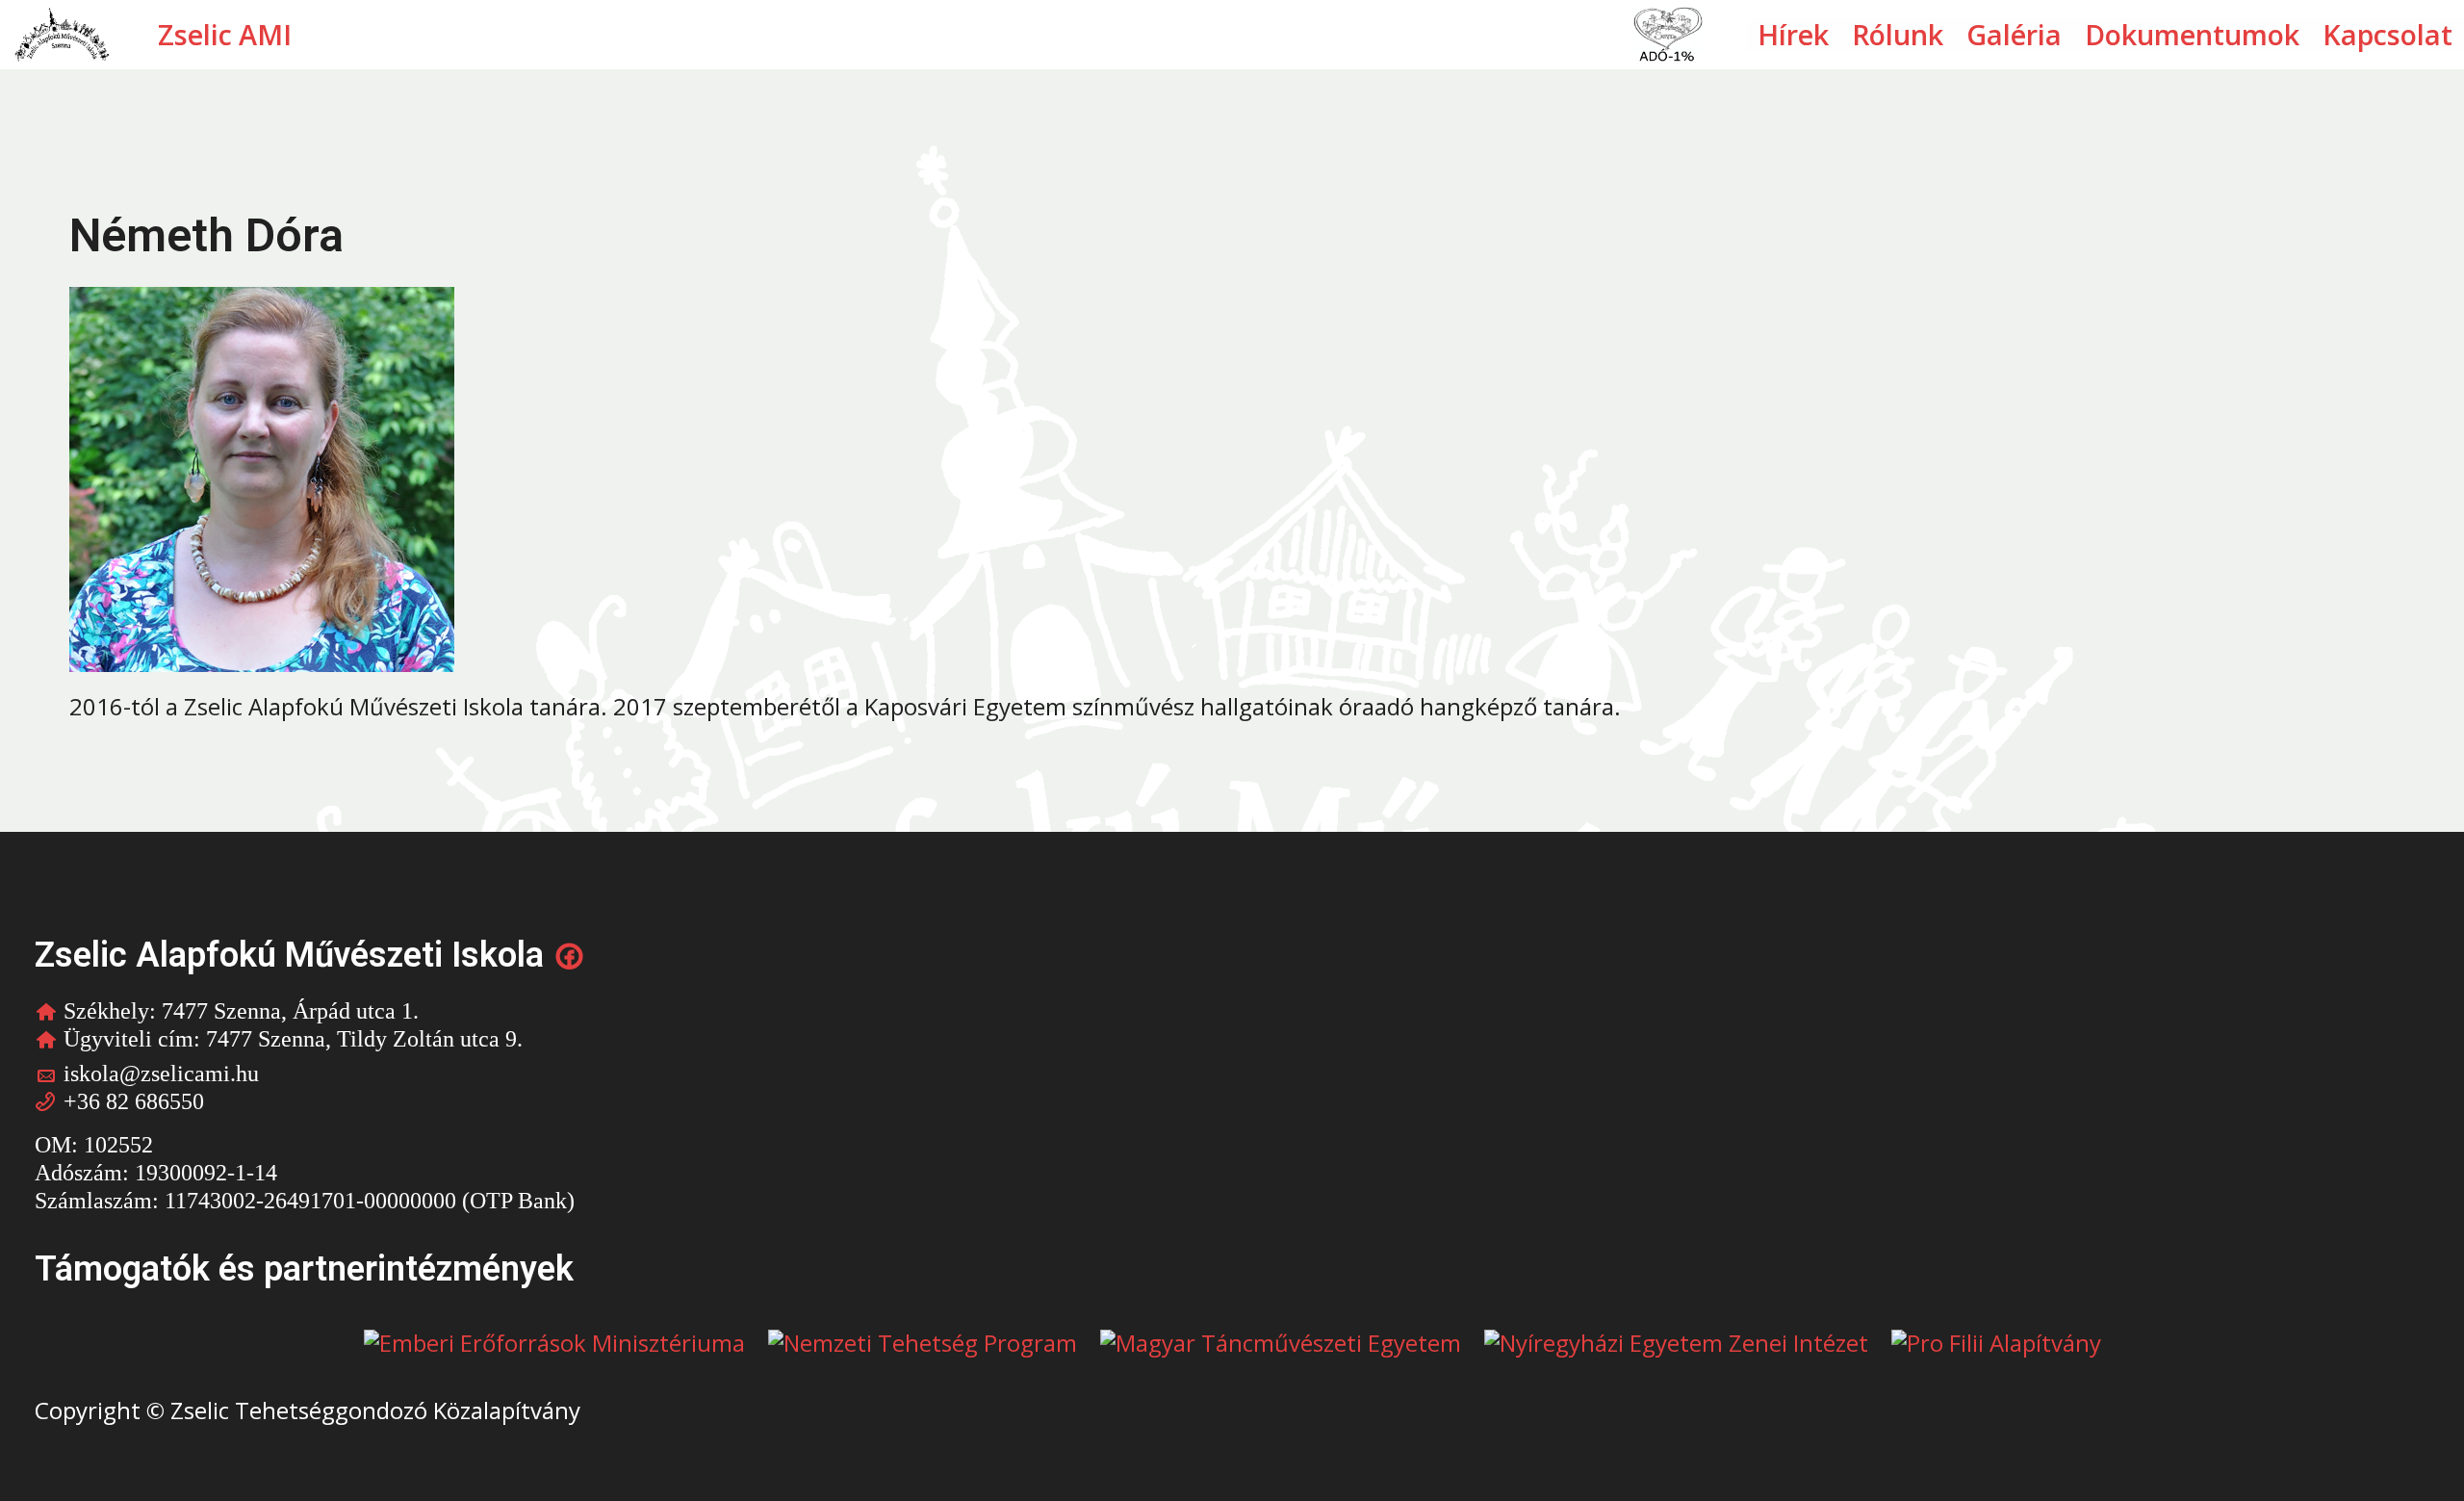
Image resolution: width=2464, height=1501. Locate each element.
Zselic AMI (225, 34)
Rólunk (1898, 35)
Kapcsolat (2387, 35)
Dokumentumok (2192, 35)
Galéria (2014, 35)
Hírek (1793, 35)
